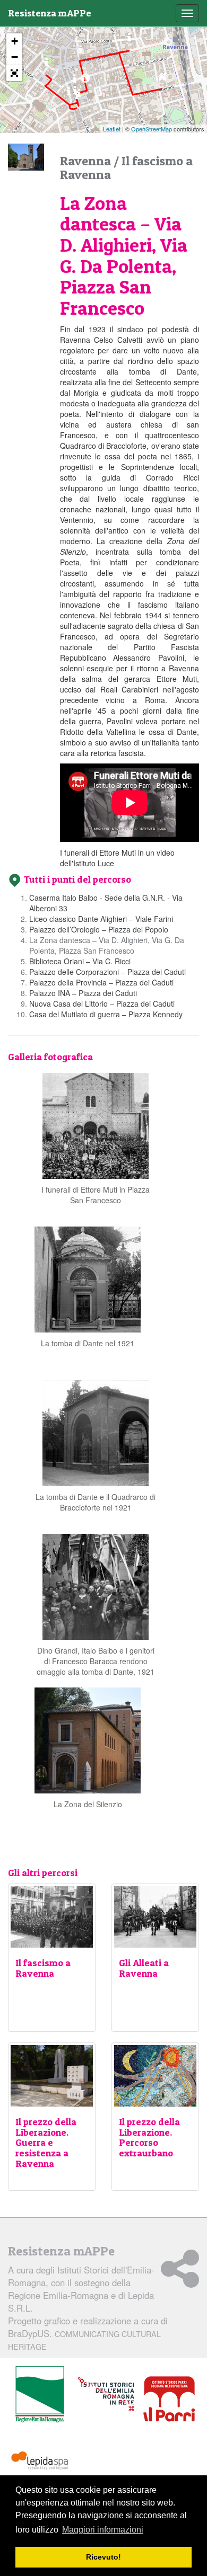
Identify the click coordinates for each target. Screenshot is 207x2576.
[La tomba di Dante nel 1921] (88, 1278)
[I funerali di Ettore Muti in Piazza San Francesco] (96, 1124)
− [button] (15, 57)
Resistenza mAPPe (50, 13)
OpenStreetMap (152, 129)
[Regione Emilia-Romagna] (40, 2395)
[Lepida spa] (40, 2461)
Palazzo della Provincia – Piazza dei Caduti (101, 982)
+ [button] (15, 41)
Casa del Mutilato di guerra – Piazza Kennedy (106, 1014)
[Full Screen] (14, 73)
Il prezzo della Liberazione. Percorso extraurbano (149, 2137)
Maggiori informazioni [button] (103, 2530)
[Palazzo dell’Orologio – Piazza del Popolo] (80, 52)
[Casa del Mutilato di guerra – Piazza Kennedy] (46, 65)
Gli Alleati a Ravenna (144, 1968)
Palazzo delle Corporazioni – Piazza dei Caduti (107, 972)
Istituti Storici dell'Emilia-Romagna (81, 2276)
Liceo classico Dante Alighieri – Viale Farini (101, 919)
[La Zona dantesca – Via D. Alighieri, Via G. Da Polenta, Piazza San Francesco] (85, 81)
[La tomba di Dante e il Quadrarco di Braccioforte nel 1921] (96, 1432)
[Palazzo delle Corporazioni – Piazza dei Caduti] (77, 98)
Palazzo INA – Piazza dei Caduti (83, 993)
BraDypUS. (84, 2339)
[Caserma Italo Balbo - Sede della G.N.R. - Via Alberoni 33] (162, 79)
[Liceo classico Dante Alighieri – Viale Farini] (129, 40)
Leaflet (112, 129)
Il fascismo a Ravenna (43, 1968)
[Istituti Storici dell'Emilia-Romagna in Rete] (106, 2395)
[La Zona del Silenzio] (88, 1739)
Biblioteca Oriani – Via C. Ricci (80, 961)
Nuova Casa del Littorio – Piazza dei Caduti (102, 1003)
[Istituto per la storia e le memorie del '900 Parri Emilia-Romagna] (169, 2399)
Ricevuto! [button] (103, 2557)
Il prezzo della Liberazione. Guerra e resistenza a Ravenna (46, 2143)
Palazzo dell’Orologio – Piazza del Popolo (99, 929)
